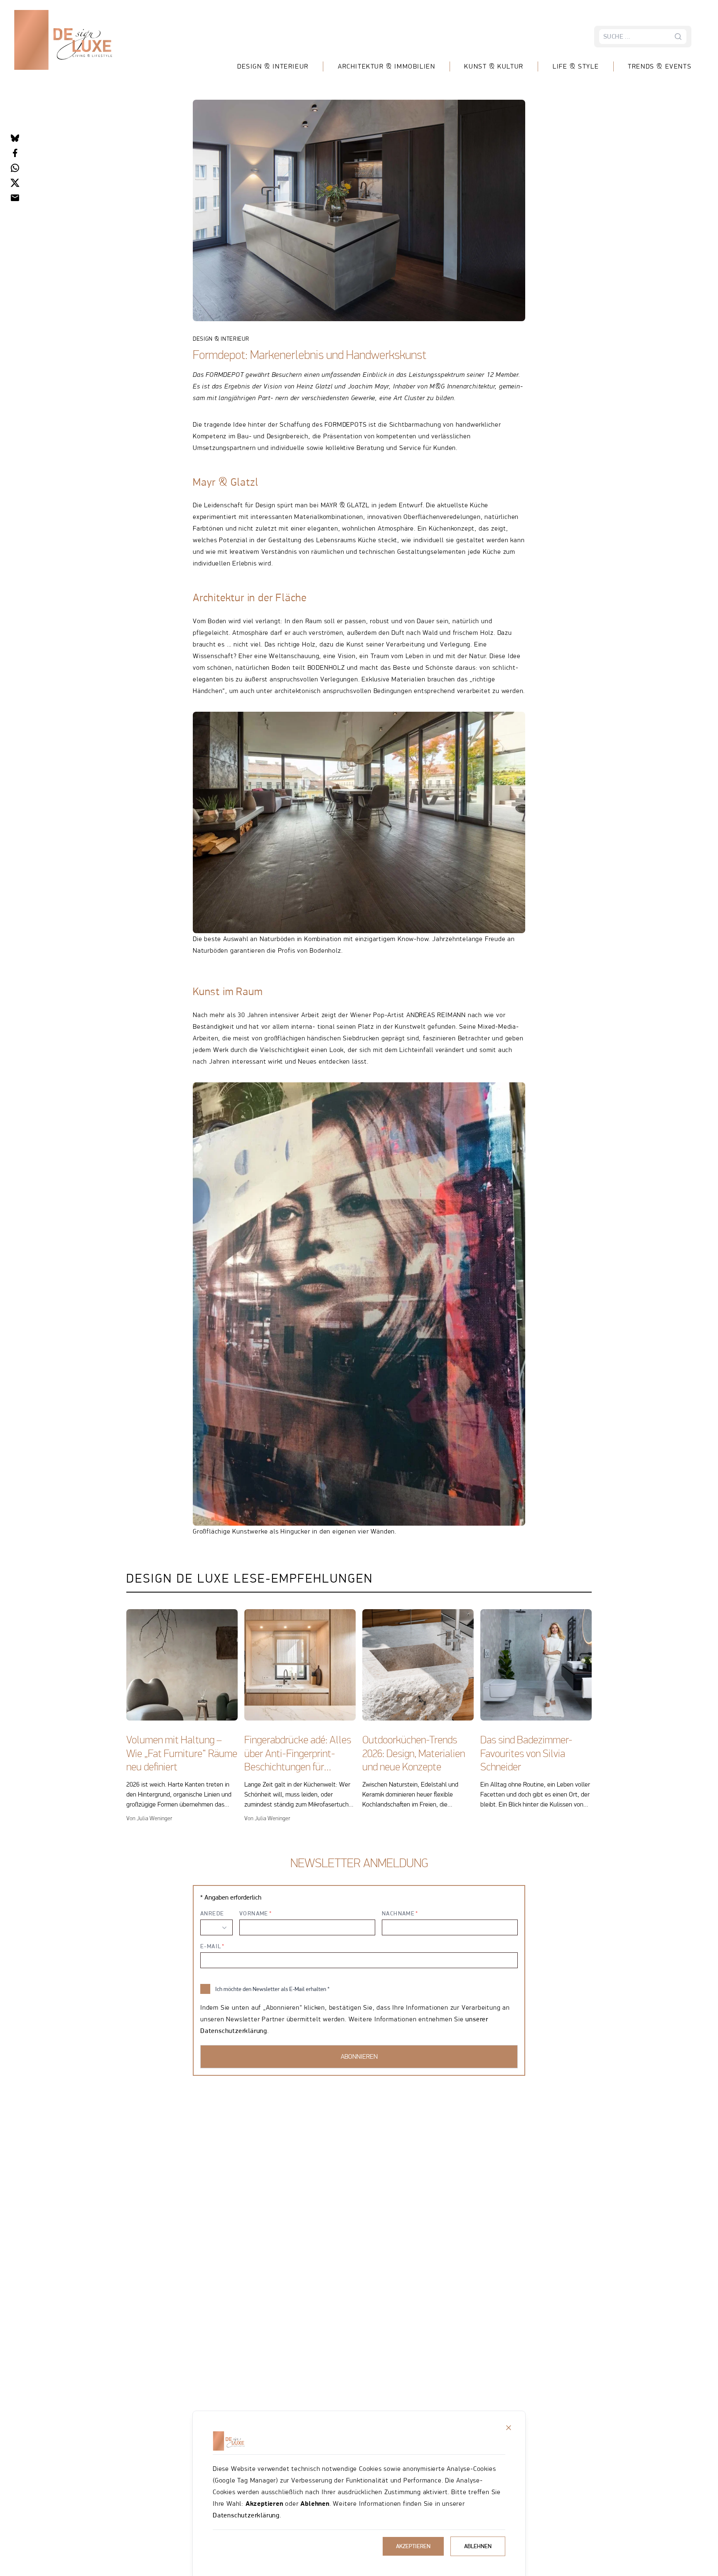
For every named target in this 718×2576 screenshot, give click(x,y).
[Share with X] (15, 183)
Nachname (398, 1913)
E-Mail (211, 1946)
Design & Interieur (273, 66)
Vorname (254, 1913)
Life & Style (576, 66)
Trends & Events (660, 66)
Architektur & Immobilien (386, 66)
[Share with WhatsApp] (15, 168)
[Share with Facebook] (15, 153)
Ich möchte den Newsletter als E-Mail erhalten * (272, 1989)
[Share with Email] (15, 198)
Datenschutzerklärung (246, 2515)
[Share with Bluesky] (15, 138)
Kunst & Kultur (494, 66)
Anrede (212, 1913)
